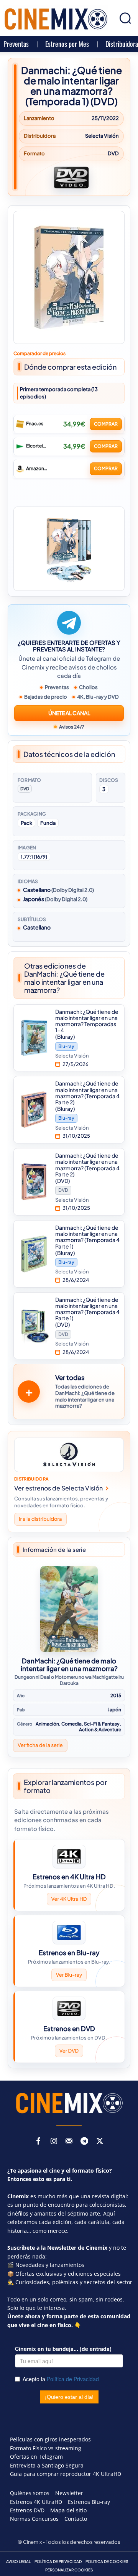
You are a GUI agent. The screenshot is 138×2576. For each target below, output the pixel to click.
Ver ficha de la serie (40, 1745)
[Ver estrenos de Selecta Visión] (69, 1455)
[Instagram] (54, 2142)
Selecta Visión (102, 136)
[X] (100, 2142)
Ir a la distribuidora (40, 1519)
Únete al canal (69, 713)
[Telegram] (84, 2142)
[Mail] (69, 2142)
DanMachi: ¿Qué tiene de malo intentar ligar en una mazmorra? (69, 1665)
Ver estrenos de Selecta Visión (58, 1488)
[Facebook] (38, 2142)
